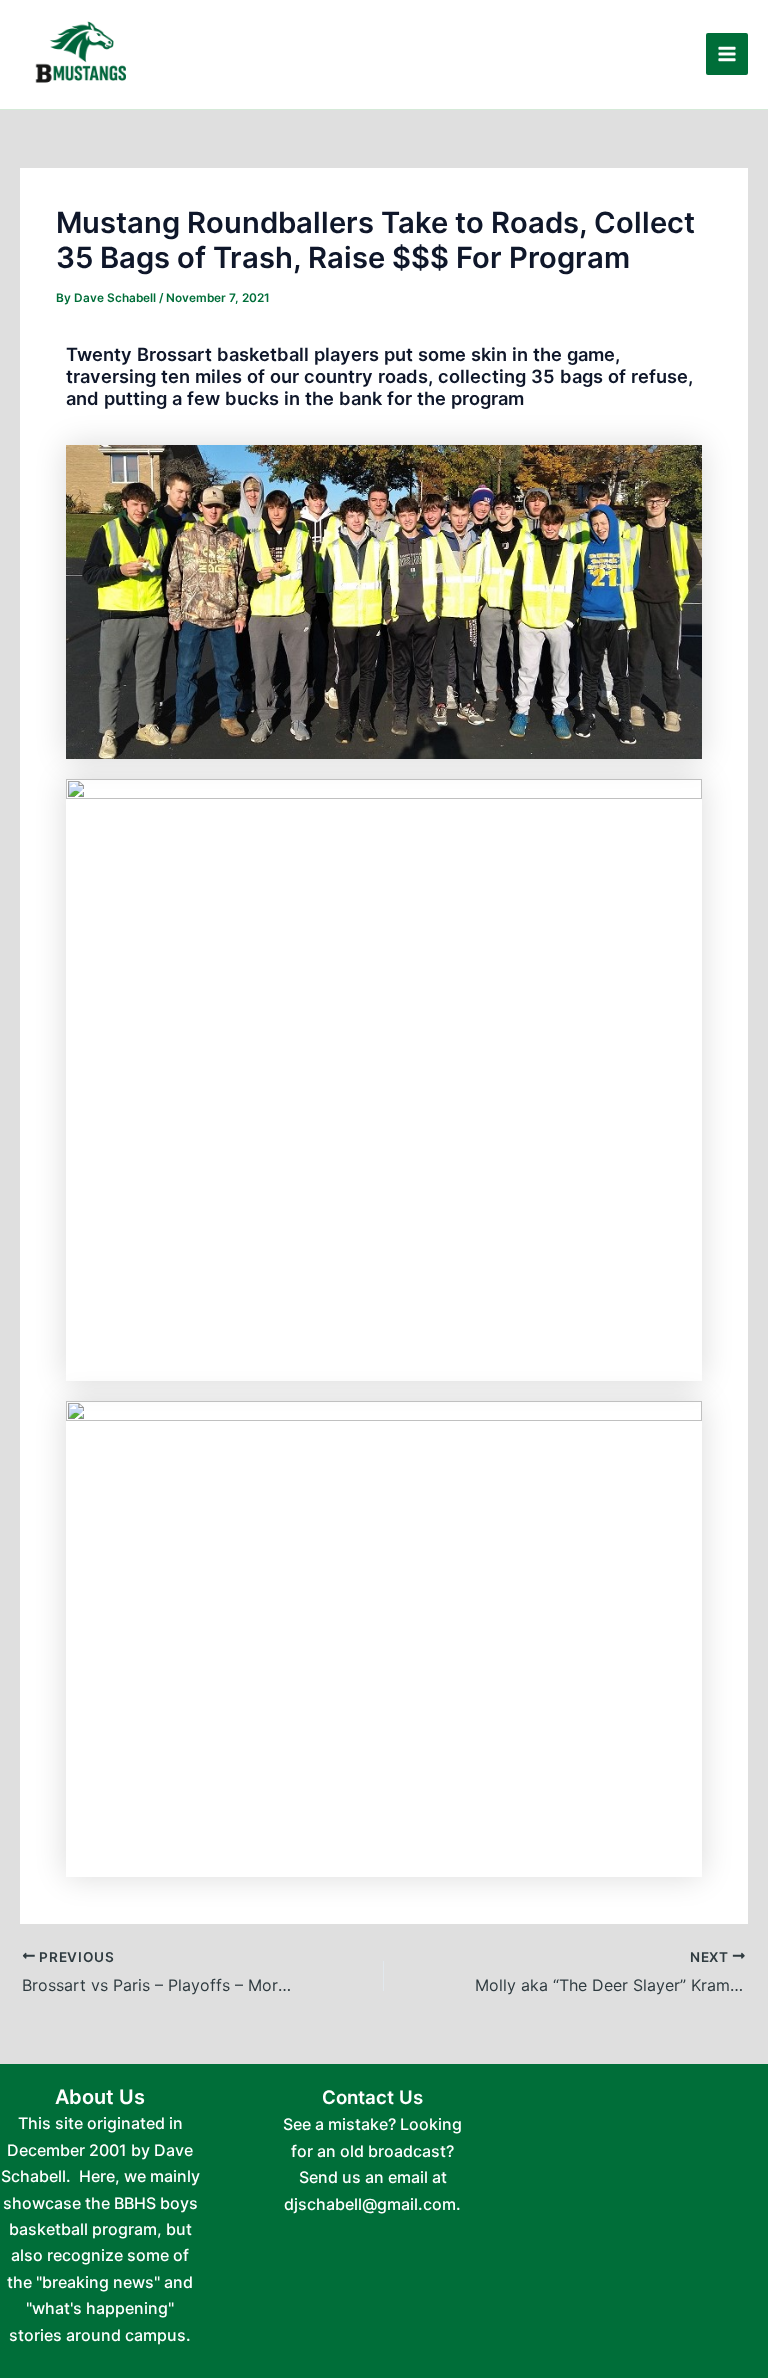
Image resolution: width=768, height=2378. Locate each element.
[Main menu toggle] (727, 54)
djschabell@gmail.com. (372, 2204)
